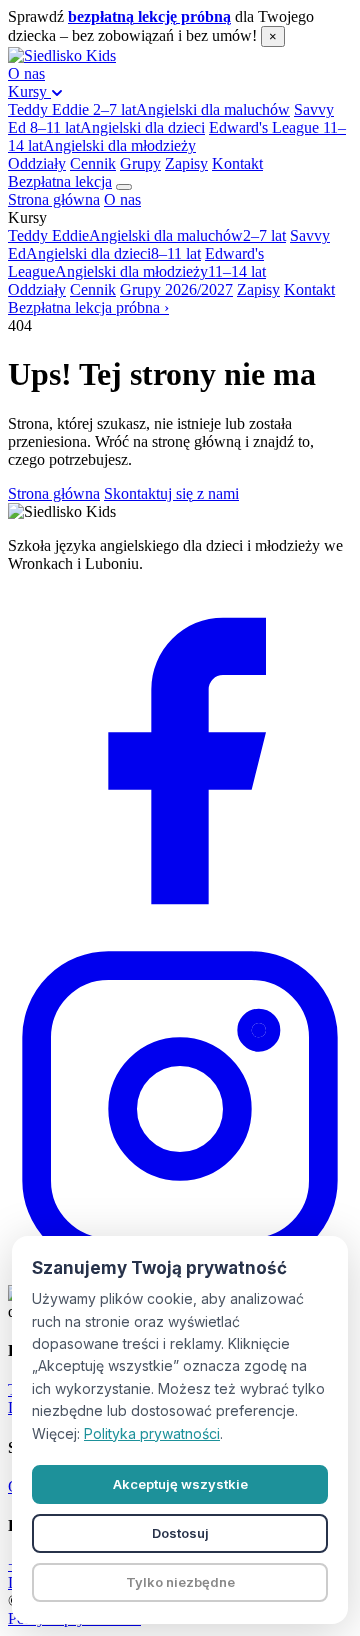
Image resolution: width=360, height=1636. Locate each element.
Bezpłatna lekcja (60, 181)
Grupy (140, 163)
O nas (26, 73)
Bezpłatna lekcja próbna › (88, 307)
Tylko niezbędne (180, 1582)
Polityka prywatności (152, 1433)
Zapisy (186, 163)
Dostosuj (180, 1533)
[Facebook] (180, 927)
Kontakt (237, 163)
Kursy (29, 91)
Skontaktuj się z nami (171, 493)
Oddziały (37, 163)
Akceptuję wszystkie (180, 1484)
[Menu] (124, 187)
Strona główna (54, 199)
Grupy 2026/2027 (176, 289)
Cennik (93, 163)
